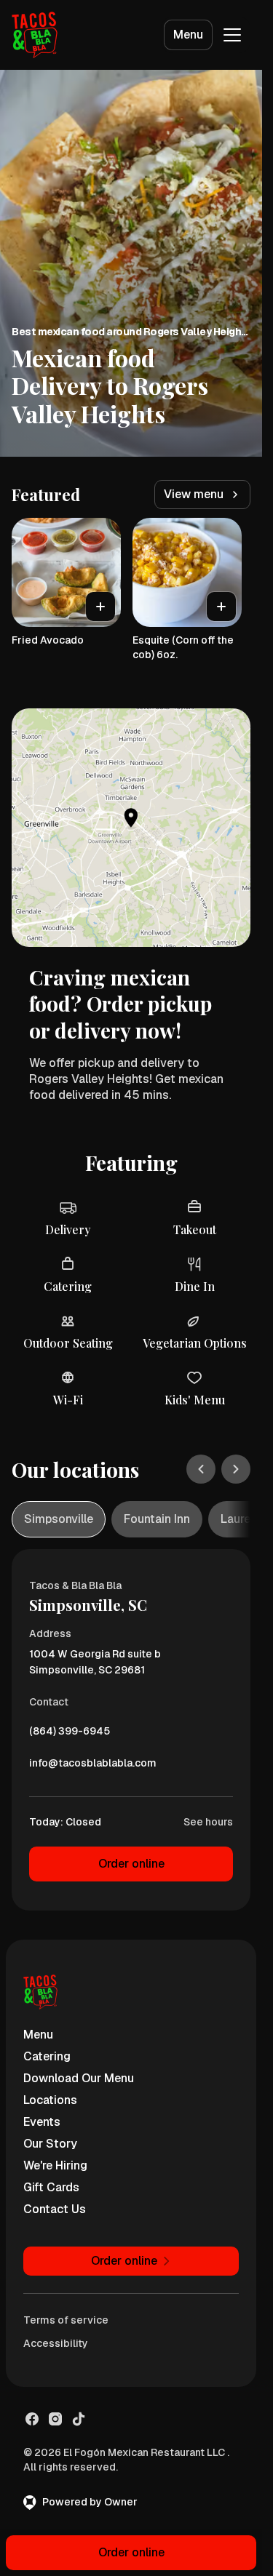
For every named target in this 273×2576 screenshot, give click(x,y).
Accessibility (56, 2343)
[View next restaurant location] (236, 1469)
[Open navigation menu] (232, 35)
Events (42, 2122)
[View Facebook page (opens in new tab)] (32, 2419)
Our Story (50, 2144)
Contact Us (55, 2209)
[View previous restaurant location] (201, 1469)
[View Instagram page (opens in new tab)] (55, 2419)
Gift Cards (51, 2187)
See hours (208, 1822)
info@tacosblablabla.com (93, 1767)
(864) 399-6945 (70, 1735)
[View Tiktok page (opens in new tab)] (79, 2419)
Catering (47, 2056)
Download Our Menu (79, 2078)
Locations (50, 2100)
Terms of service (66, 2320)
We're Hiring (55, 2165)
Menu (188, 35)
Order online (131, 1864)
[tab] (59, 1519)
